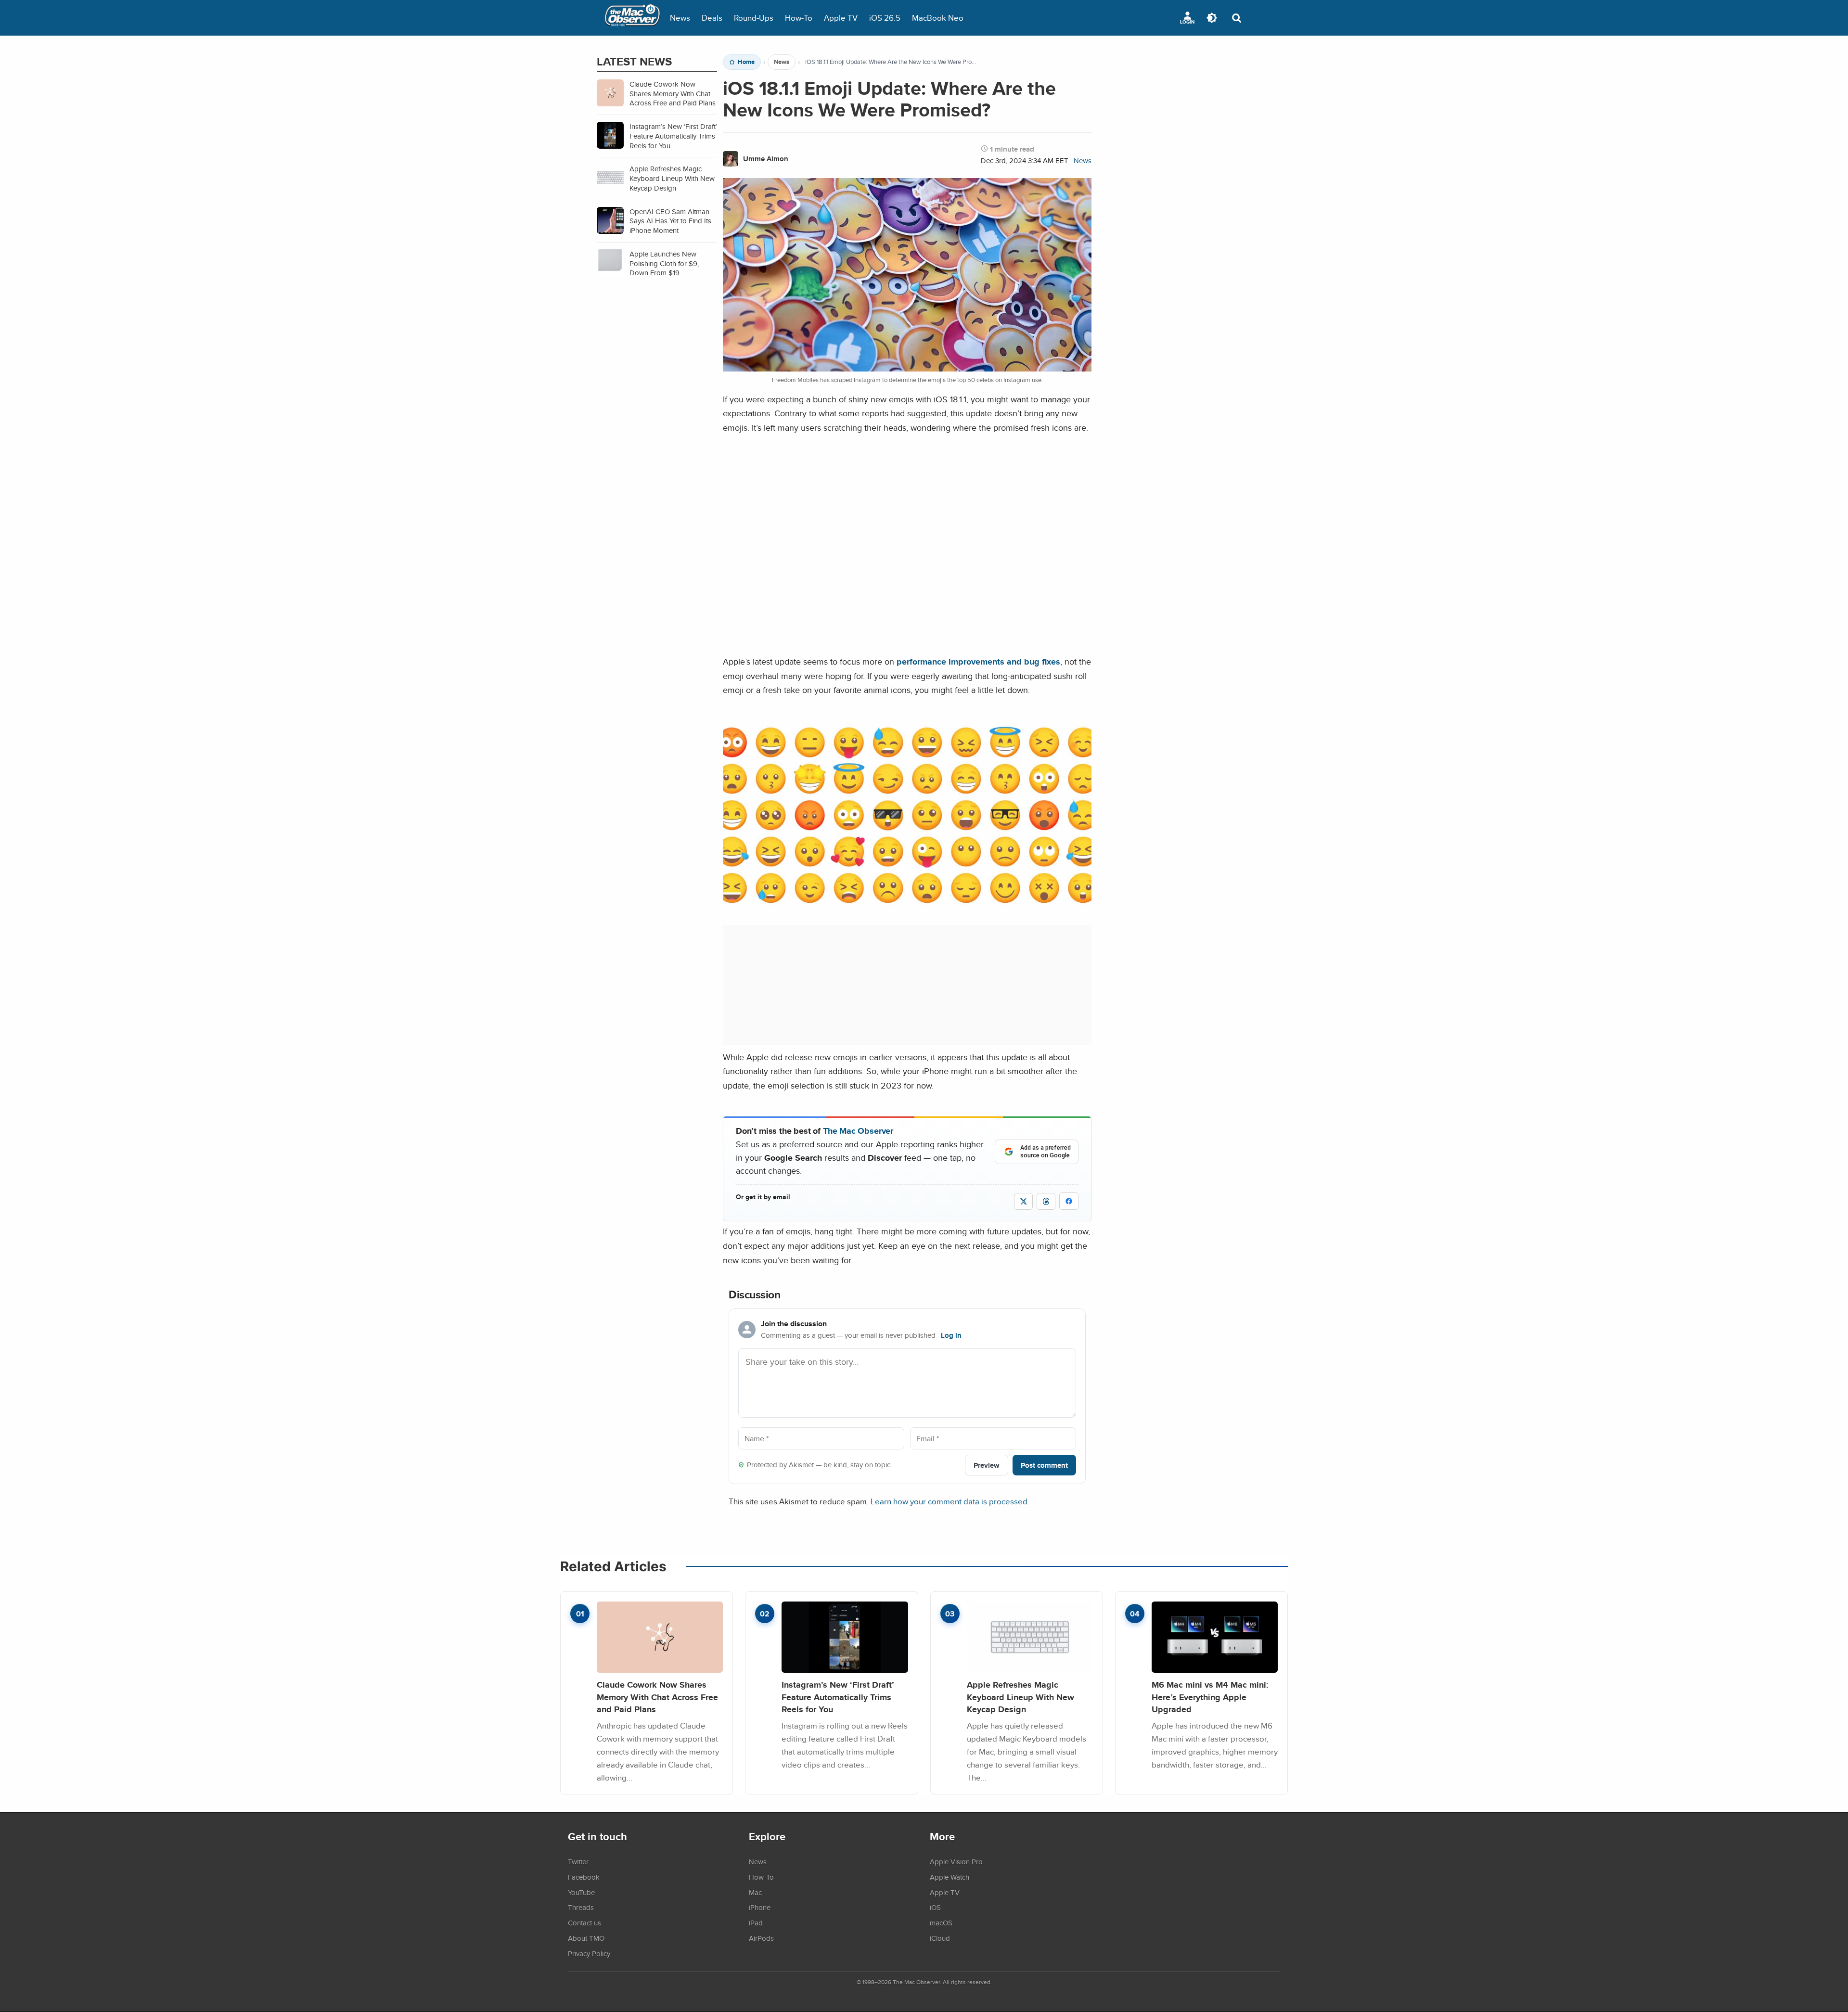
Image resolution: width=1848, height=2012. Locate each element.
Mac (755, 1892)
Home (746, 62)
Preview (987, 1465)
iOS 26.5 (885, 18)
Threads (581, 1907)
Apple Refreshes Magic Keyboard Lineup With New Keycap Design (1020, 1697)
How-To (799, 18)
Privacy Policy (589, 1953)
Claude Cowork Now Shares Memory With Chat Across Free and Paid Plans (657, 1697)
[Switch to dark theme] (1212, 18)
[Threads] (1046, 1201)
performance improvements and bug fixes (978, 661)
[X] (1023, 1201)
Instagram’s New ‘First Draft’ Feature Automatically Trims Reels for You (838, 1697)
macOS (941, 1922)
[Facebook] (1069, 1201)
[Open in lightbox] (907, 905)
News (680, 18)
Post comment (1044, 1465)
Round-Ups (754, 18)
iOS (935, 1907)
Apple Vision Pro (956, 1861)
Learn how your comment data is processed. (950, 1501)
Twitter (578, 1861)
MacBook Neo (938, 18)
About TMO (586, 1938)
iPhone (760, 1907)
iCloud (940, 1938)
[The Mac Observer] (632, 18)
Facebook (584, 1877)
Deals (712, 18)
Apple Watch (950, 1877)
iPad (756, 1922)
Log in (951, 1335)
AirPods (761, 1938)
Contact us (584, 1922)
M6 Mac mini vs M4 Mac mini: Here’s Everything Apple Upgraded (1210, 1697)
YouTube (581, 1892)
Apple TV (841, 18)
